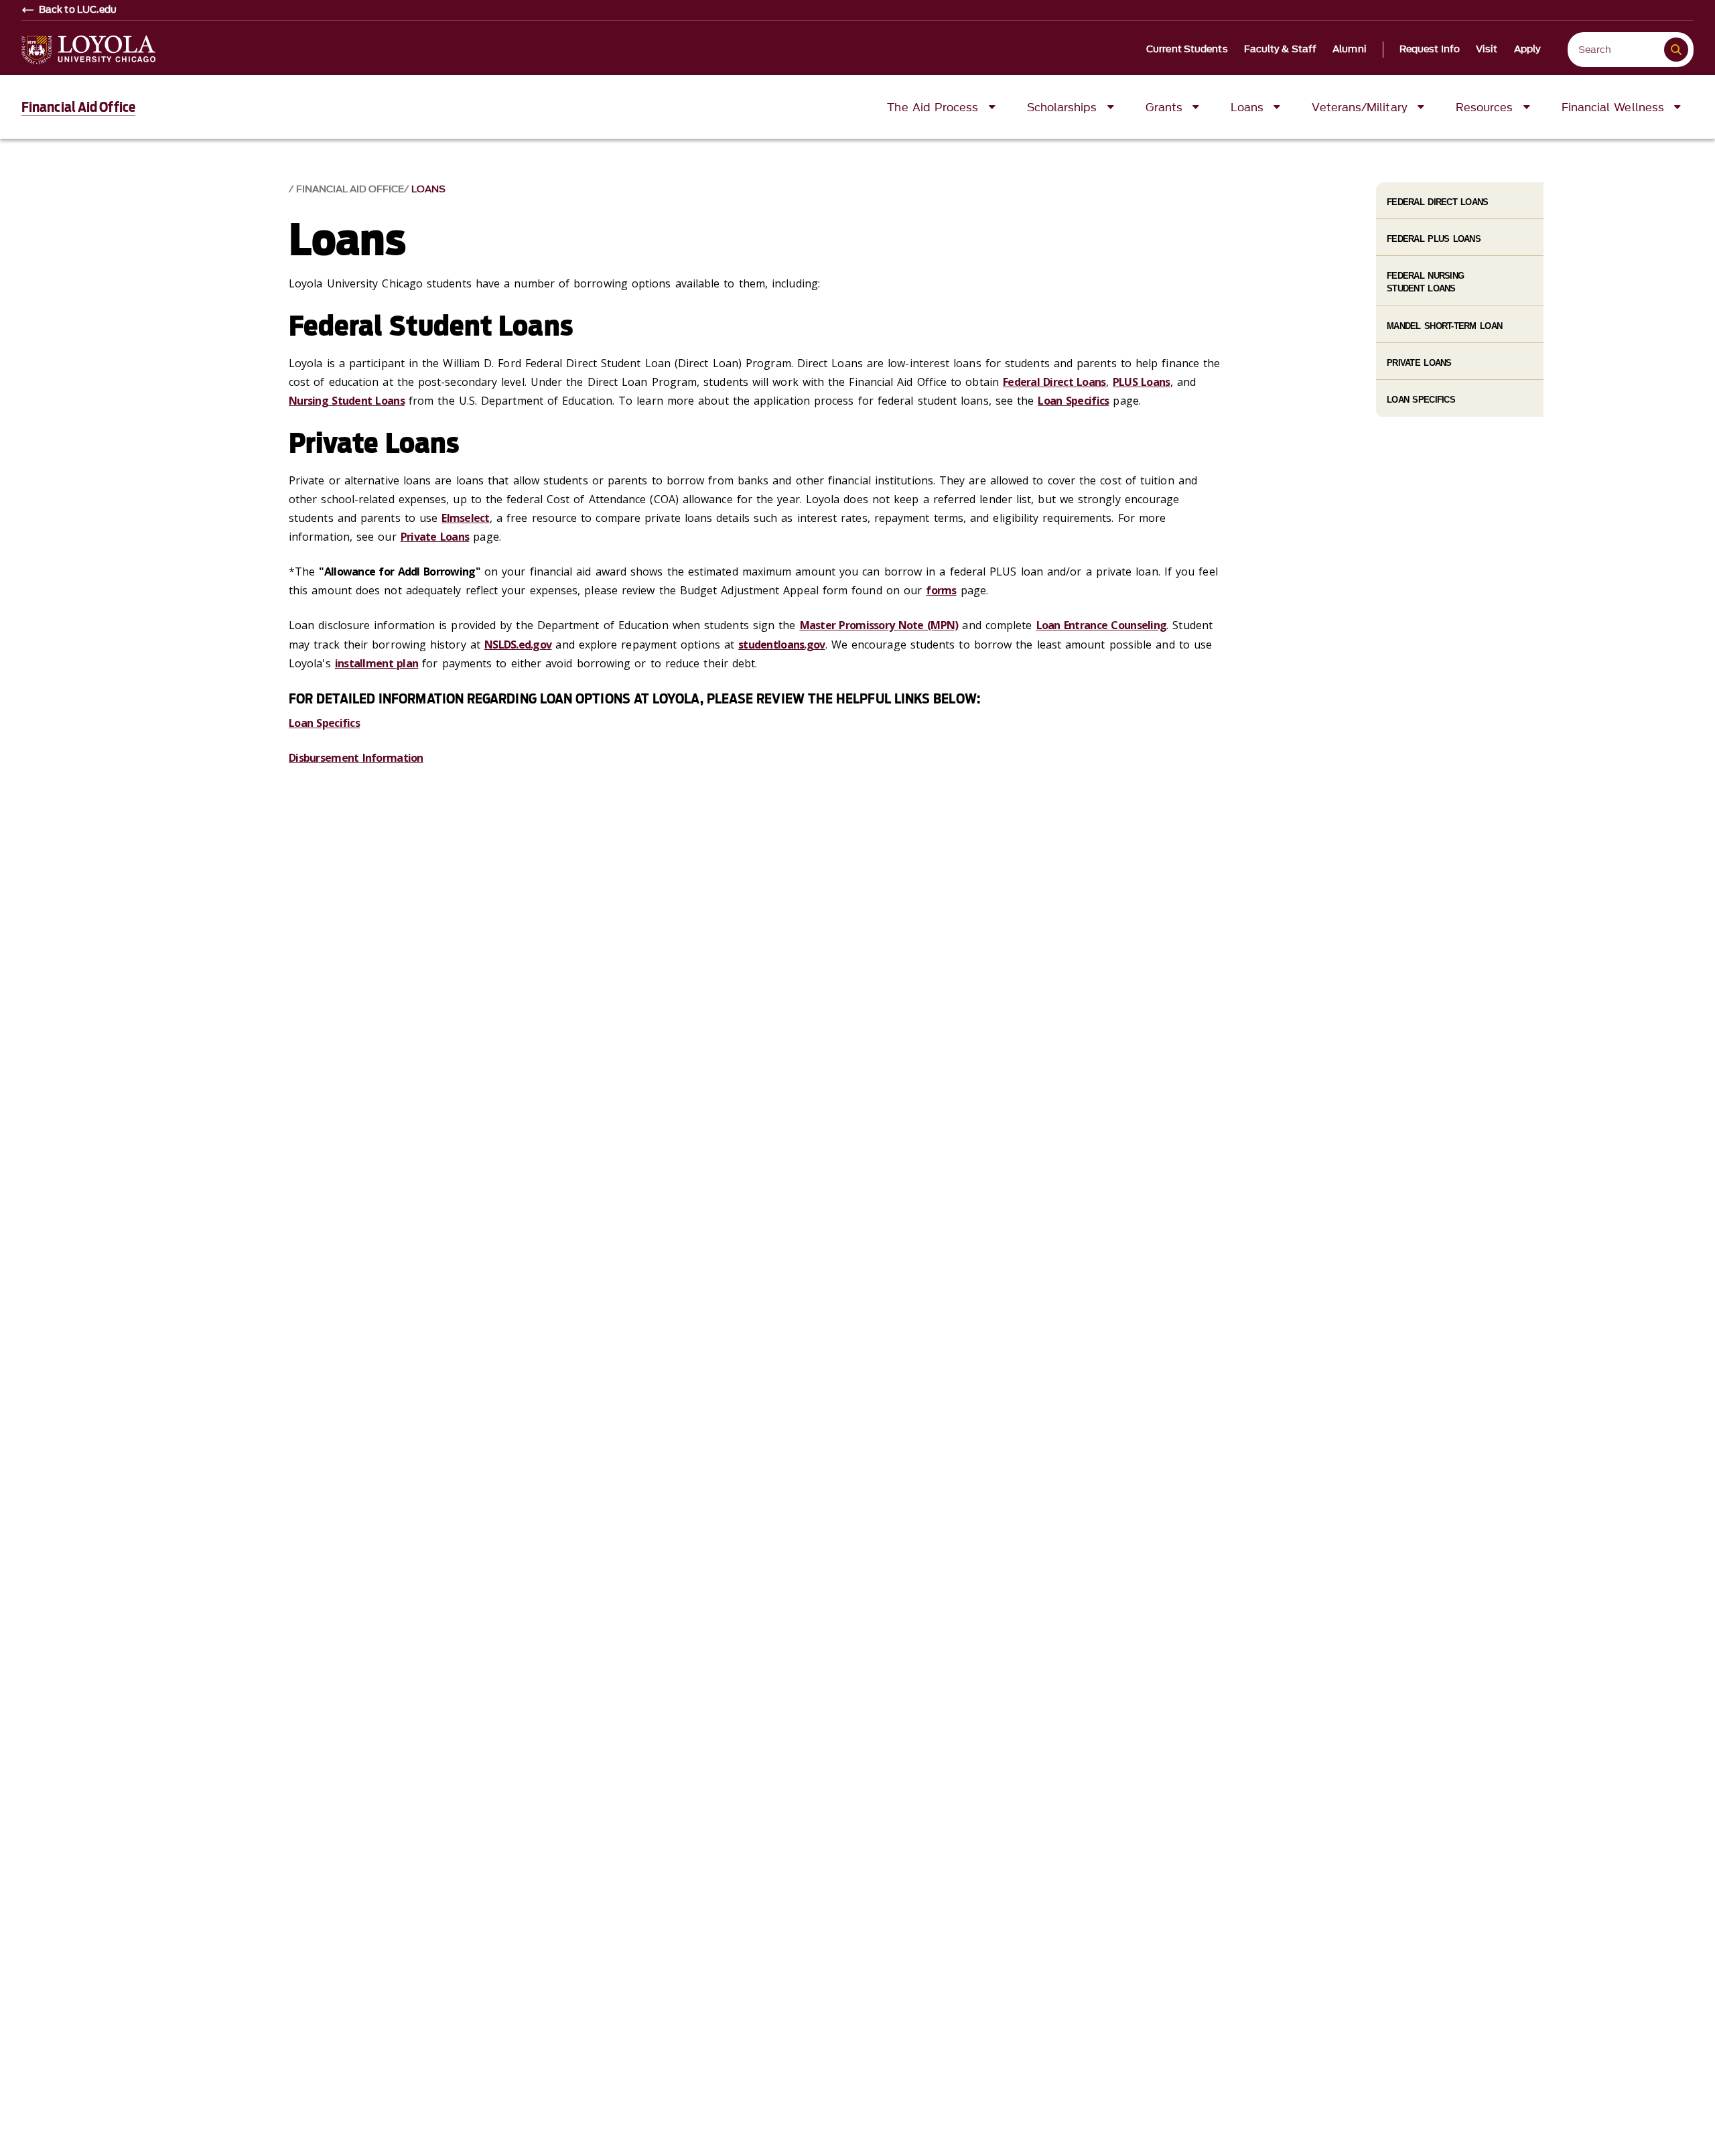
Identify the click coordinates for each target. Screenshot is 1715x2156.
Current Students (1187, 50)
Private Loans (435, 537)
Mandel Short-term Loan (1444, 326)
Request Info (1430, 50)
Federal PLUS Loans (1434, 239)
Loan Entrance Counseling (1102, 625)
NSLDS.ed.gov (518, 645)
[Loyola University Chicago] (88, 50)
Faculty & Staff (1281, 50)
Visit (1487, 50)
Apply (1528, 50)
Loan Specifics (1073, 401)
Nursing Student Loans (347, 401)
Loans (428, 189)
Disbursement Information (356, 758)
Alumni (1350, 50)
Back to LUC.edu (78, 10)
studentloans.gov (781, 645)
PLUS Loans (1142, 382)
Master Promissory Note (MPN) (879, 625)
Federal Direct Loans (1054, 382)
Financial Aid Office (78, 107)
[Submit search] (1676, 50)
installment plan (376, 663)
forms (941, 590)
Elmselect (466, 518)
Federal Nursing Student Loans (1425, 282)
